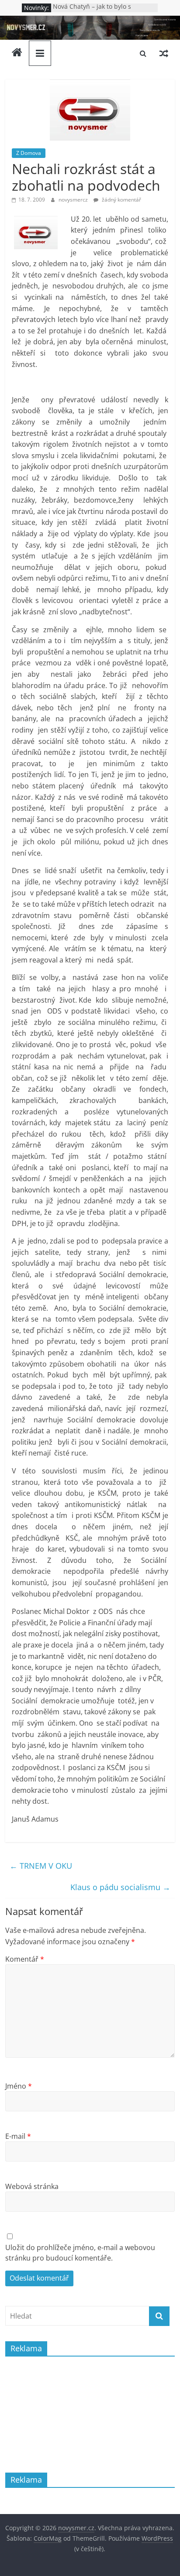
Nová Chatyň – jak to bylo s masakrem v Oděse (92, 12)
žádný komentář (121, 200)
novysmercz (74, 200)
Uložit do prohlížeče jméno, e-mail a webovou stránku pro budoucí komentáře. (80, 2253)
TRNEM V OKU (41, 1866)
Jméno (19, 2086)
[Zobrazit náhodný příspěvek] (164, 53)
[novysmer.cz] (90, 21)
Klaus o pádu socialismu (120, 1887)
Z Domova (29, 153)
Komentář (25, 1959)
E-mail (18, 2136)
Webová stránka (32, 2186)
